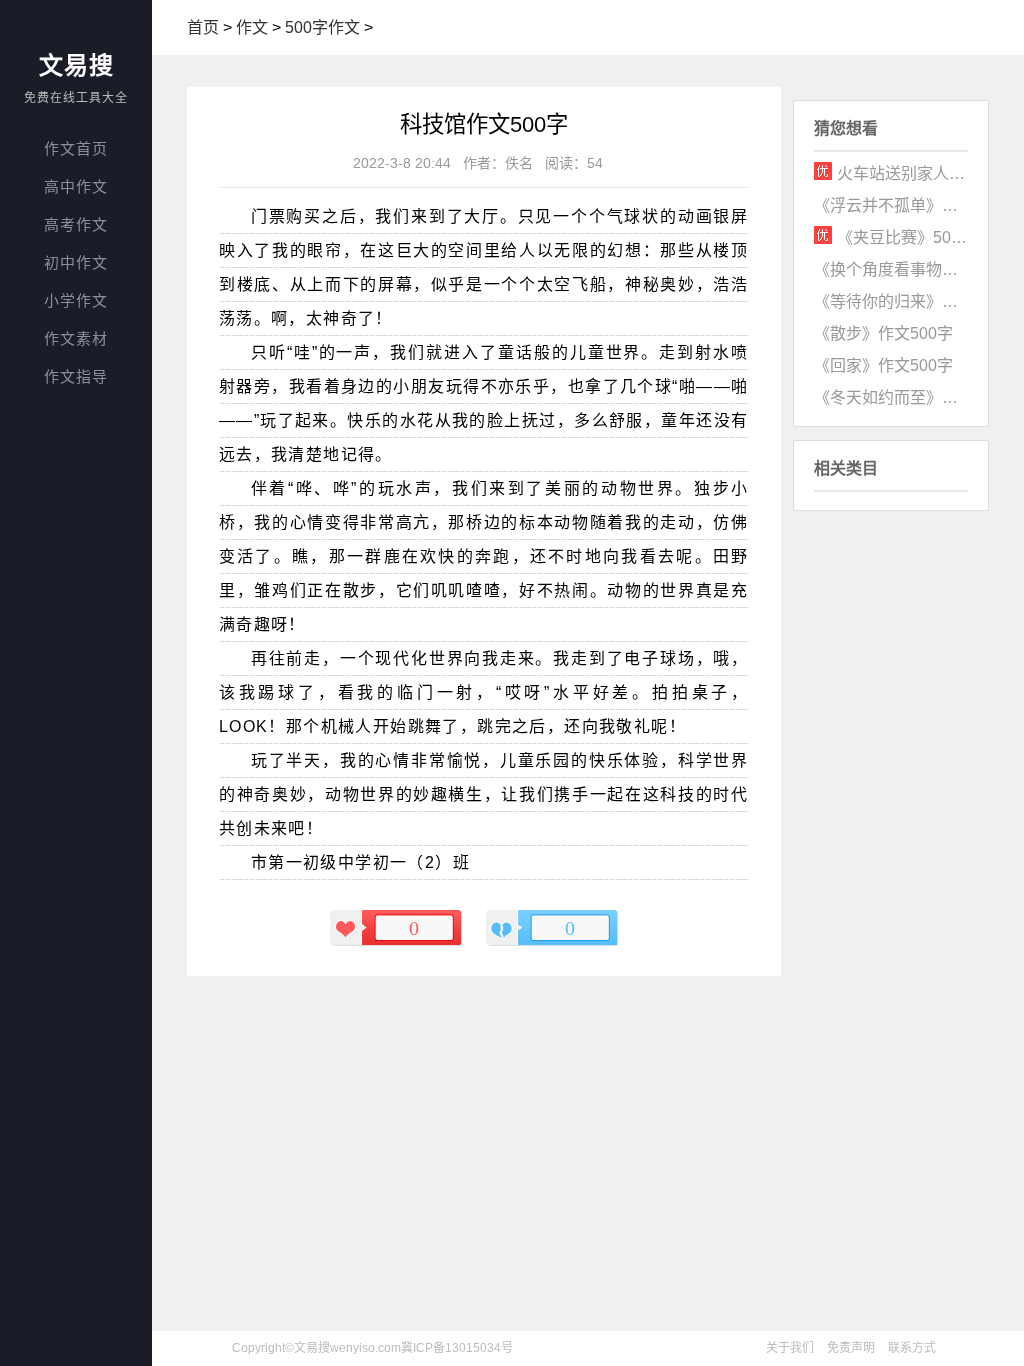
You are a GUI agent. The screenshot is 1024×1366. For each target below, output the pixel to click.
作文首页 (76, 148)
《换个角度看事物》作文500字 (891, 269)
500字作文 (322, 27)
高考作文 (76, 224)
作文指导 (76, 376)
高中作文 (76, 186)
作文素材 (76, 338)
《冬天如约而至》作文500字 (891, 397)
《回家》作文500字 (883, 365)
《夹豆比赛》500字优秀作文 (903, 237)
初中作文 (76, 262)
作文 (252, 27)
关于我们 (790, 1348)
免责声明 (851, 1348)
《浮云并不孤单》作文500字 (891, 205)
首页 (203, 27)
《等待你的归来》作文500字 (891, 301)
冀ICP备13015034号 (457, 1348)
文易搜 (76, 65)
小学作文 (76, 300)
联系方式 (912, 1348)
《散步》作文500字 (883, 333)
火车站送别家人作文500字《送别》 (903, 173)
